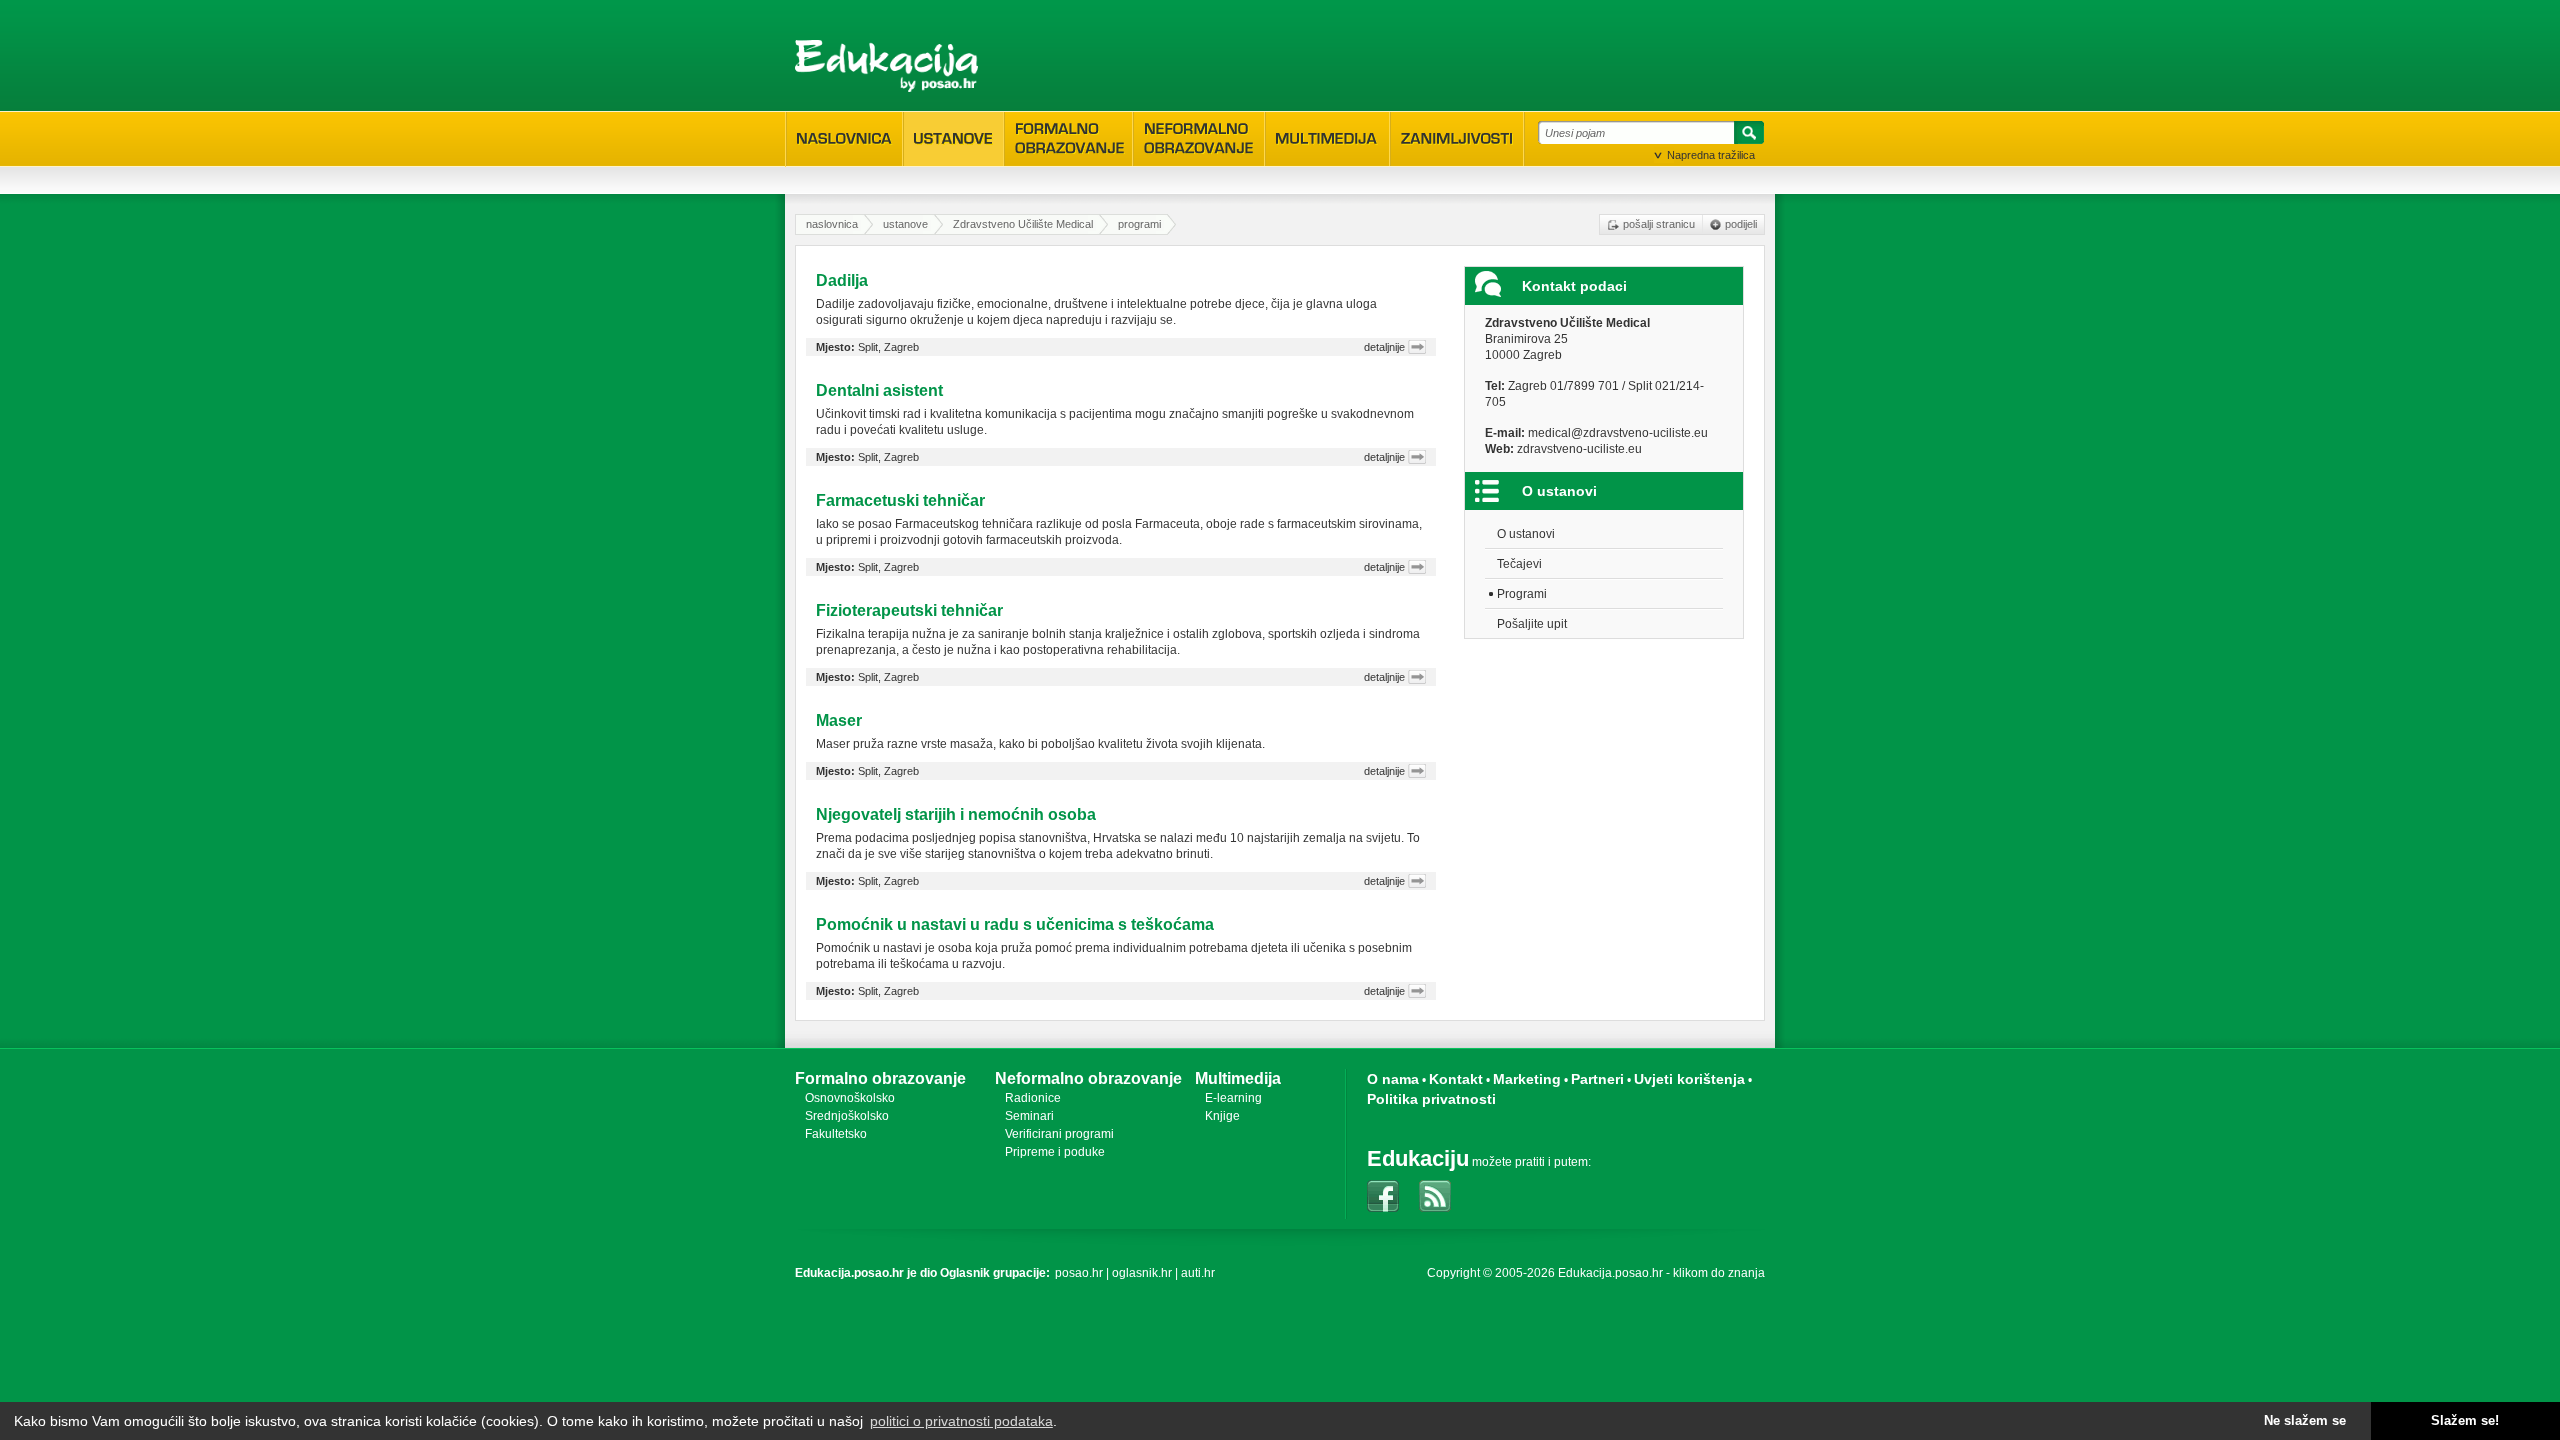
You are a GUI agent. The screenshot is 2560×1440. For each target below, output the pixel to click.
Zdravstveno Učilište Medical (1023, 224)
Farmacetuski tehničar (900, 500)
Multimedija (1238, 1078)
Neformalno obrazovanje (1088, 1078)
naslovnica (832, 224)
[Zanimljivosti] (1457, 139)
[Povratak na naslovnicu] (886, 66)
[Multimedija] (1327, 139)
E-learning (1233, 1098)
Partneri (1597, 1079)
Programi (1522, 594)
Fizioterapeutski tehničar (909, 610)
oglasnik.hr (1142, 1273)
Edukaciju (1418, 1158)
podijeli (1741, 224)
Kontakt (1456, 1079)
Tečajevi (1519, 564)
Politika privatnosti (1431, 1099)
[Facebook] (1383, 1196)
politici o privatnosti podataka (961, 1421)
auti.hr (1198, 1273)
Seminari (1029, 1116)
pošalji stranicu (1659, 224)
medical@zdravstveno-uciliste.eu (1618, 433)
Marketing (1527, 1079)
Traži (1746, 136)
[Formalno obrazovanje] (1068, 138)
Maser (839, 720)
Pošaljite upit (1532, 624)
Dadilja (842, 280)
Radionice (1033, 1098)
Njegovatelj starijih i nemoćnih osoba (956, 814)
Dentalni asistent (879, 390)
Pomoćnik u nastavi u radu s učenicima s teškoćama (1015, 924)
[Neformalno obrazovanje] (1199, 138)
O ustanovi (1526, 534)
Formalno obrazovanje (880, 1078)
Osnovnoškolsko (850, 1098)
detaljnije (1384, 347)
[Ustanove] (953, 139)
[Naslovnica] (844, 139)
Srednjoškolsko (847, 1116)
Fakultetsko (836, 1134)
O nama (1393, 1079)
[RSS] (1435, 1196)
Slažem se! (2465, 1421)
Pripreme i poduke (1055, 1152)
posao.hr (1079, 1273)
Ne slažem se (2305, 1421)
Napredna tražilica (1711, 155)
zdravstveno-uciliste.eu (1579, 449)
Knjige (1222, 1116)
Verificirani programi (1059, 1134)
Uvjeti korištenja (1689, 1079)
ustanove (905, 224)
